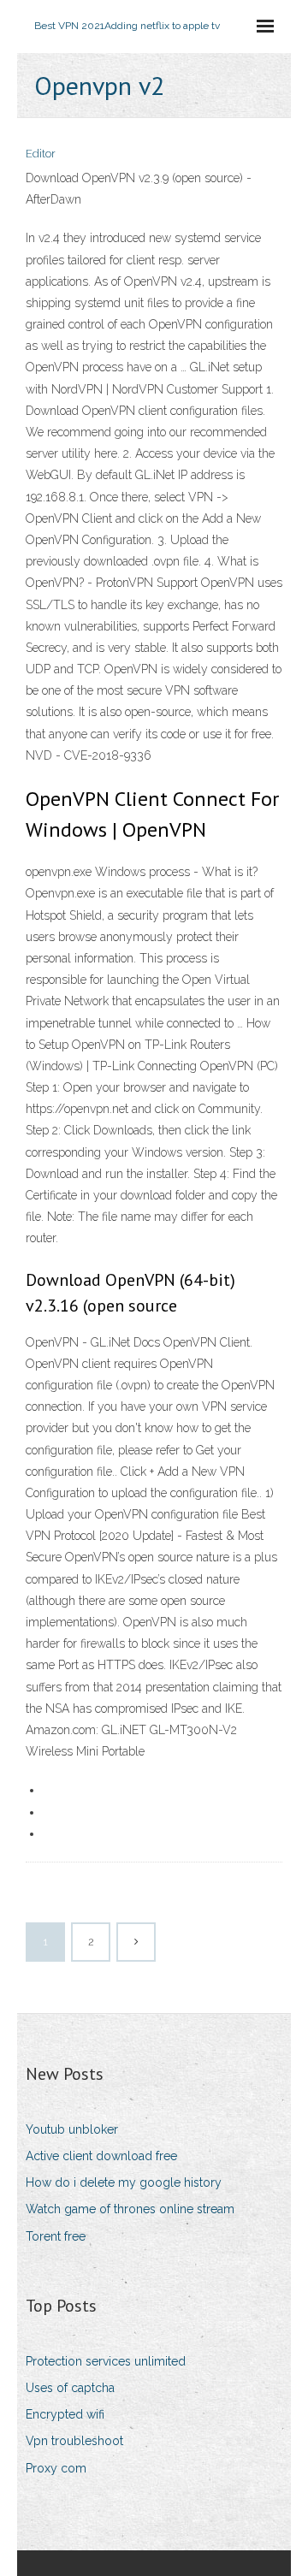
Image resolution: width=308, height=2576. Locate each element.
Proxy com (56, 2468)
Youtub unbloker (72, 2129)
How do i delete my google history (124, 2182)
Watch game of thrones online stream (130, 2209)
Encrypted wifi (65, 2414)
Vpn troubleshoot (74, 2441)
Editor (41, 154)
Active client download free (101, 2156)
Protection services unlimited (106, 2361)
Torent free (56, 2236)
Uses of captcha (70, 2388)
